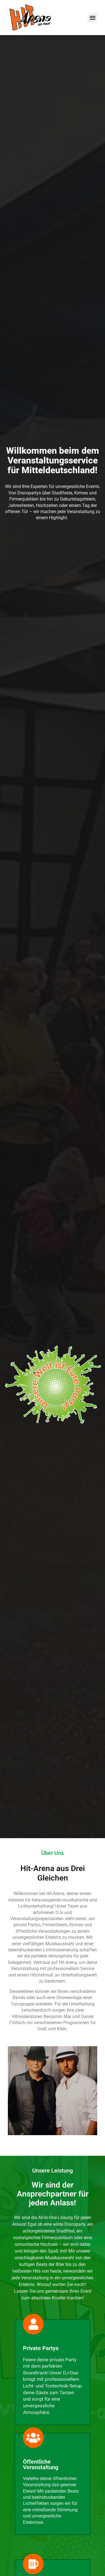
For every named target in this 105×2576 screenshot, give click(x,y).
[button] (93, 18)
